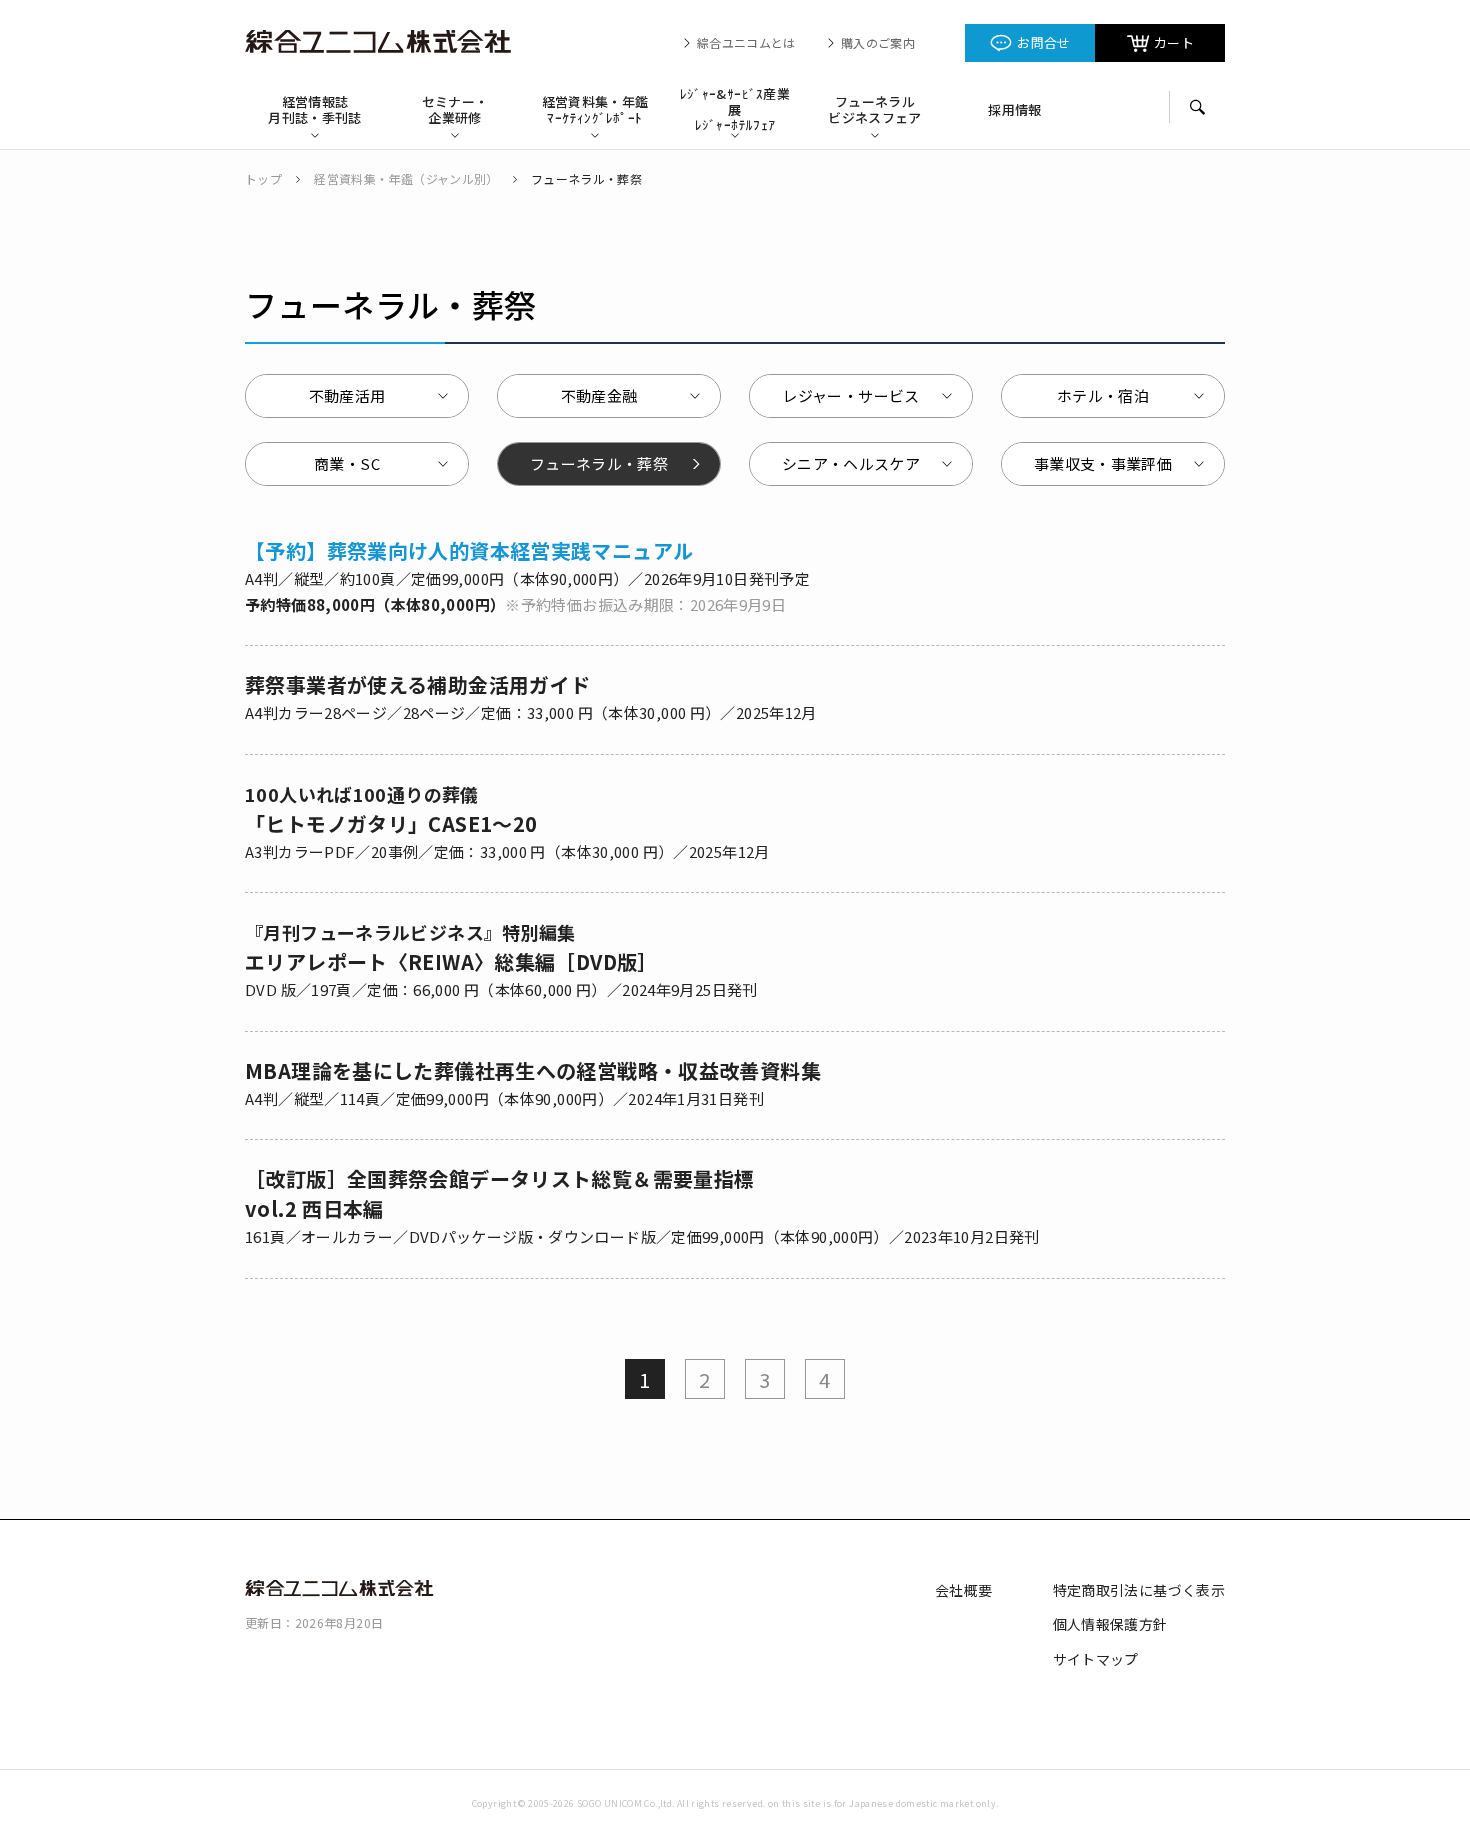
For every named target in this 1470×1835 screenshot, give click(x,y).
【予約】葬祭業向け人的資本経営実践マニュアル (469, 550)
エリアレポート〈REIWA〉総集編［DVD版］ (451, 947)
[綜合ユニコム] (385, 42)
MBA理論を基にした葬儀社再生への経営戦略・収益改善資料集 (533, 1070)
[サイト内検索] (1197, 107)
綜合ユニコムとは (746, 43)
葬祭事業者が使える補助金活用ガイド (417, 684)
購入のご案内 (878, 43)
